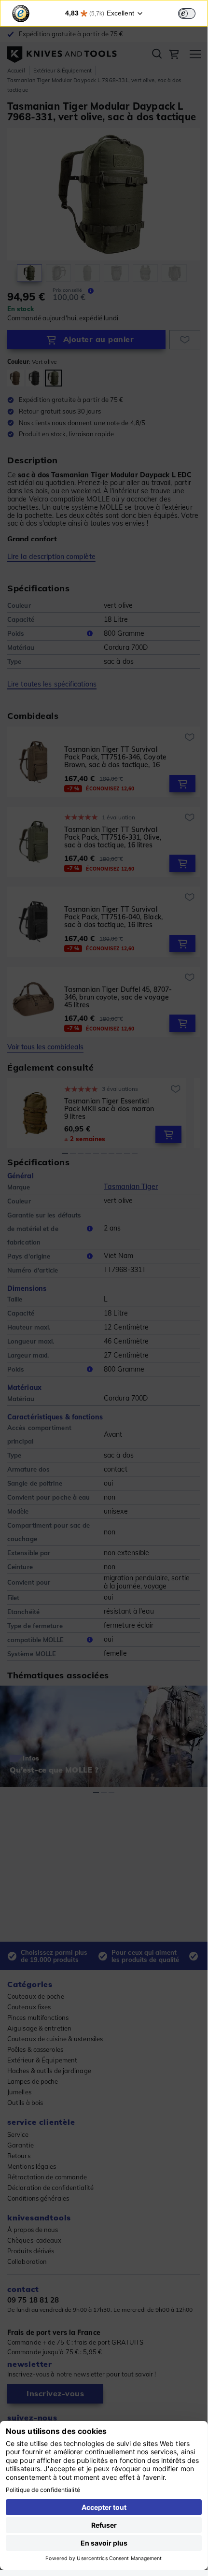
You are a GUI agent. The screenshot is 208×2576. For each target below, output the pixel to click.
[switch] (187, 14)
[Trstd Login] (193, 13)
